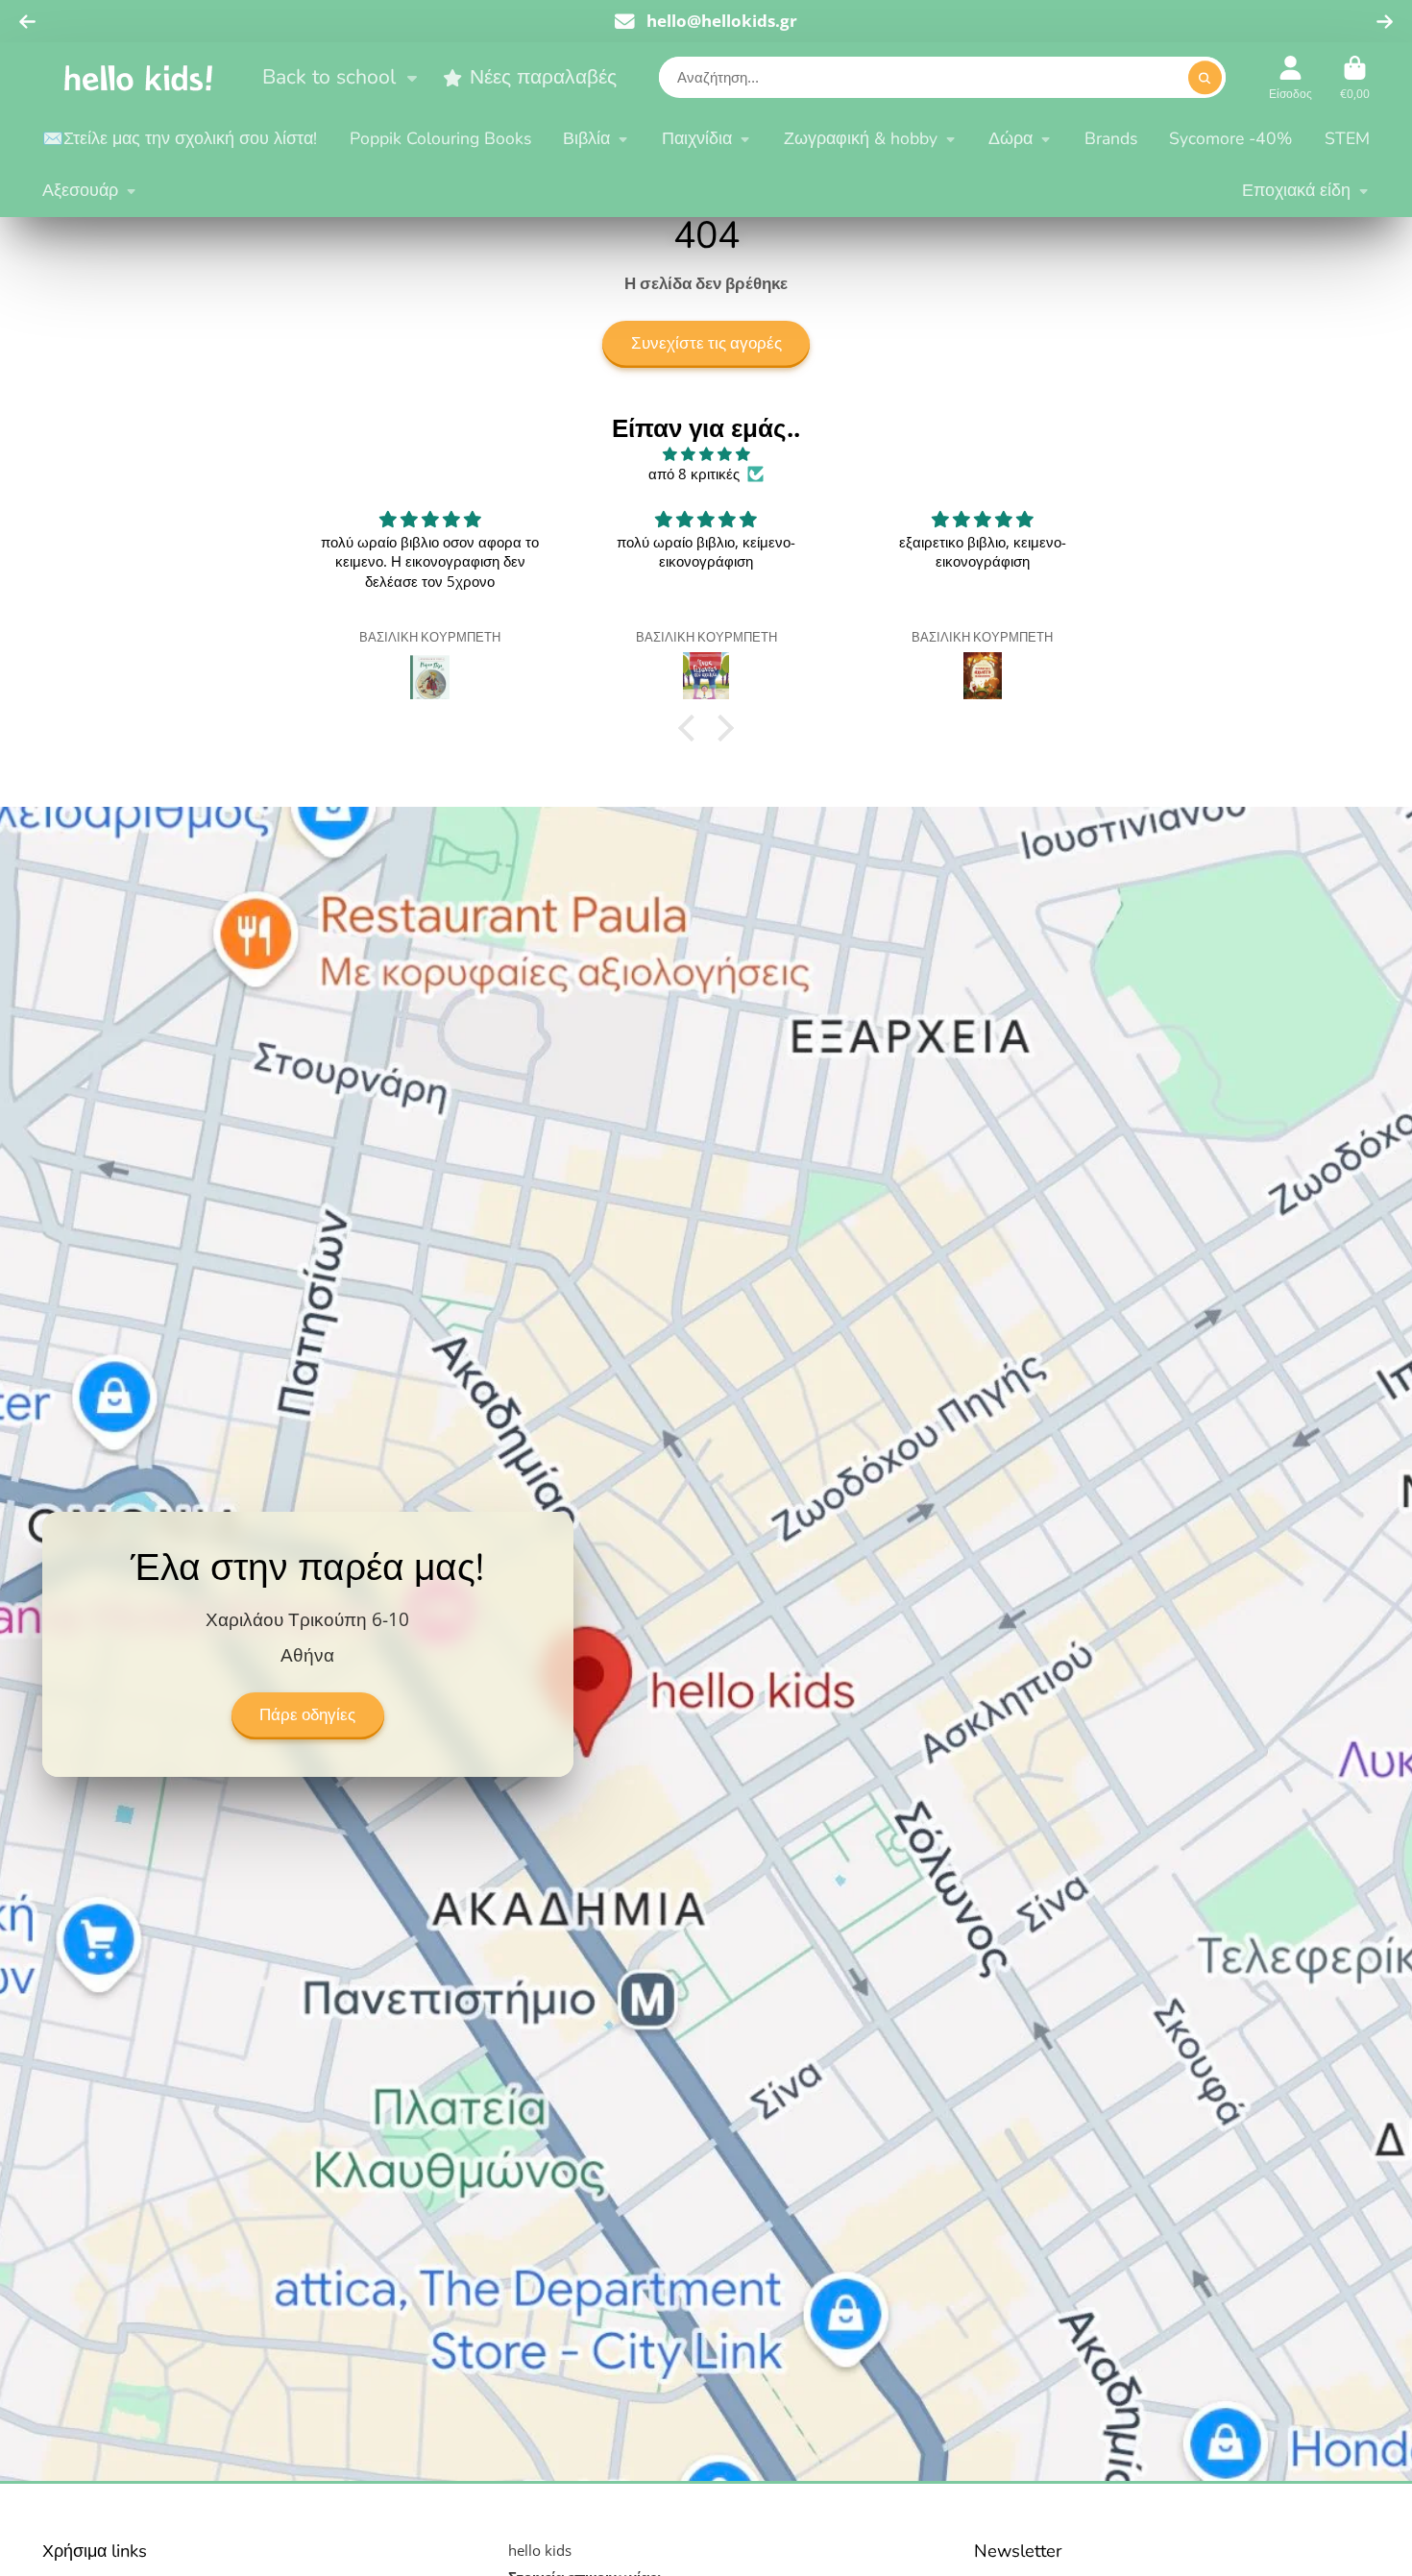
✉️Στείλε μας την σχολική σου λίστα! (180, 138)
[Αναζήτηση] (1205, 78)
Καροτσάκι (1355, 78)
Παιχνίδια (697, 138)
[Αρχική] (138, 77)
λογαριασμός (1290, 78)
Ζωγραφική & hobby (861, 138)
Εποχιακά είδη (1296, 190)
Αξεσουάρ (80, 190)
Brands (1111, 138)
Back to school (329, 77)
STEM (1347, 138)
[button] (692, 728)
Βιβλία (586, 138)
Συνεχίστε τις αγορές (706, 343)
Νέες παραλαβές (543, 77)
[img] (706, 454)
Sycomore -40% (1230, 138)
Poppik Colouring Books (440, 138)
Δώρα (1010, 138)
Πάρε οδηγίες (307, 1714)
